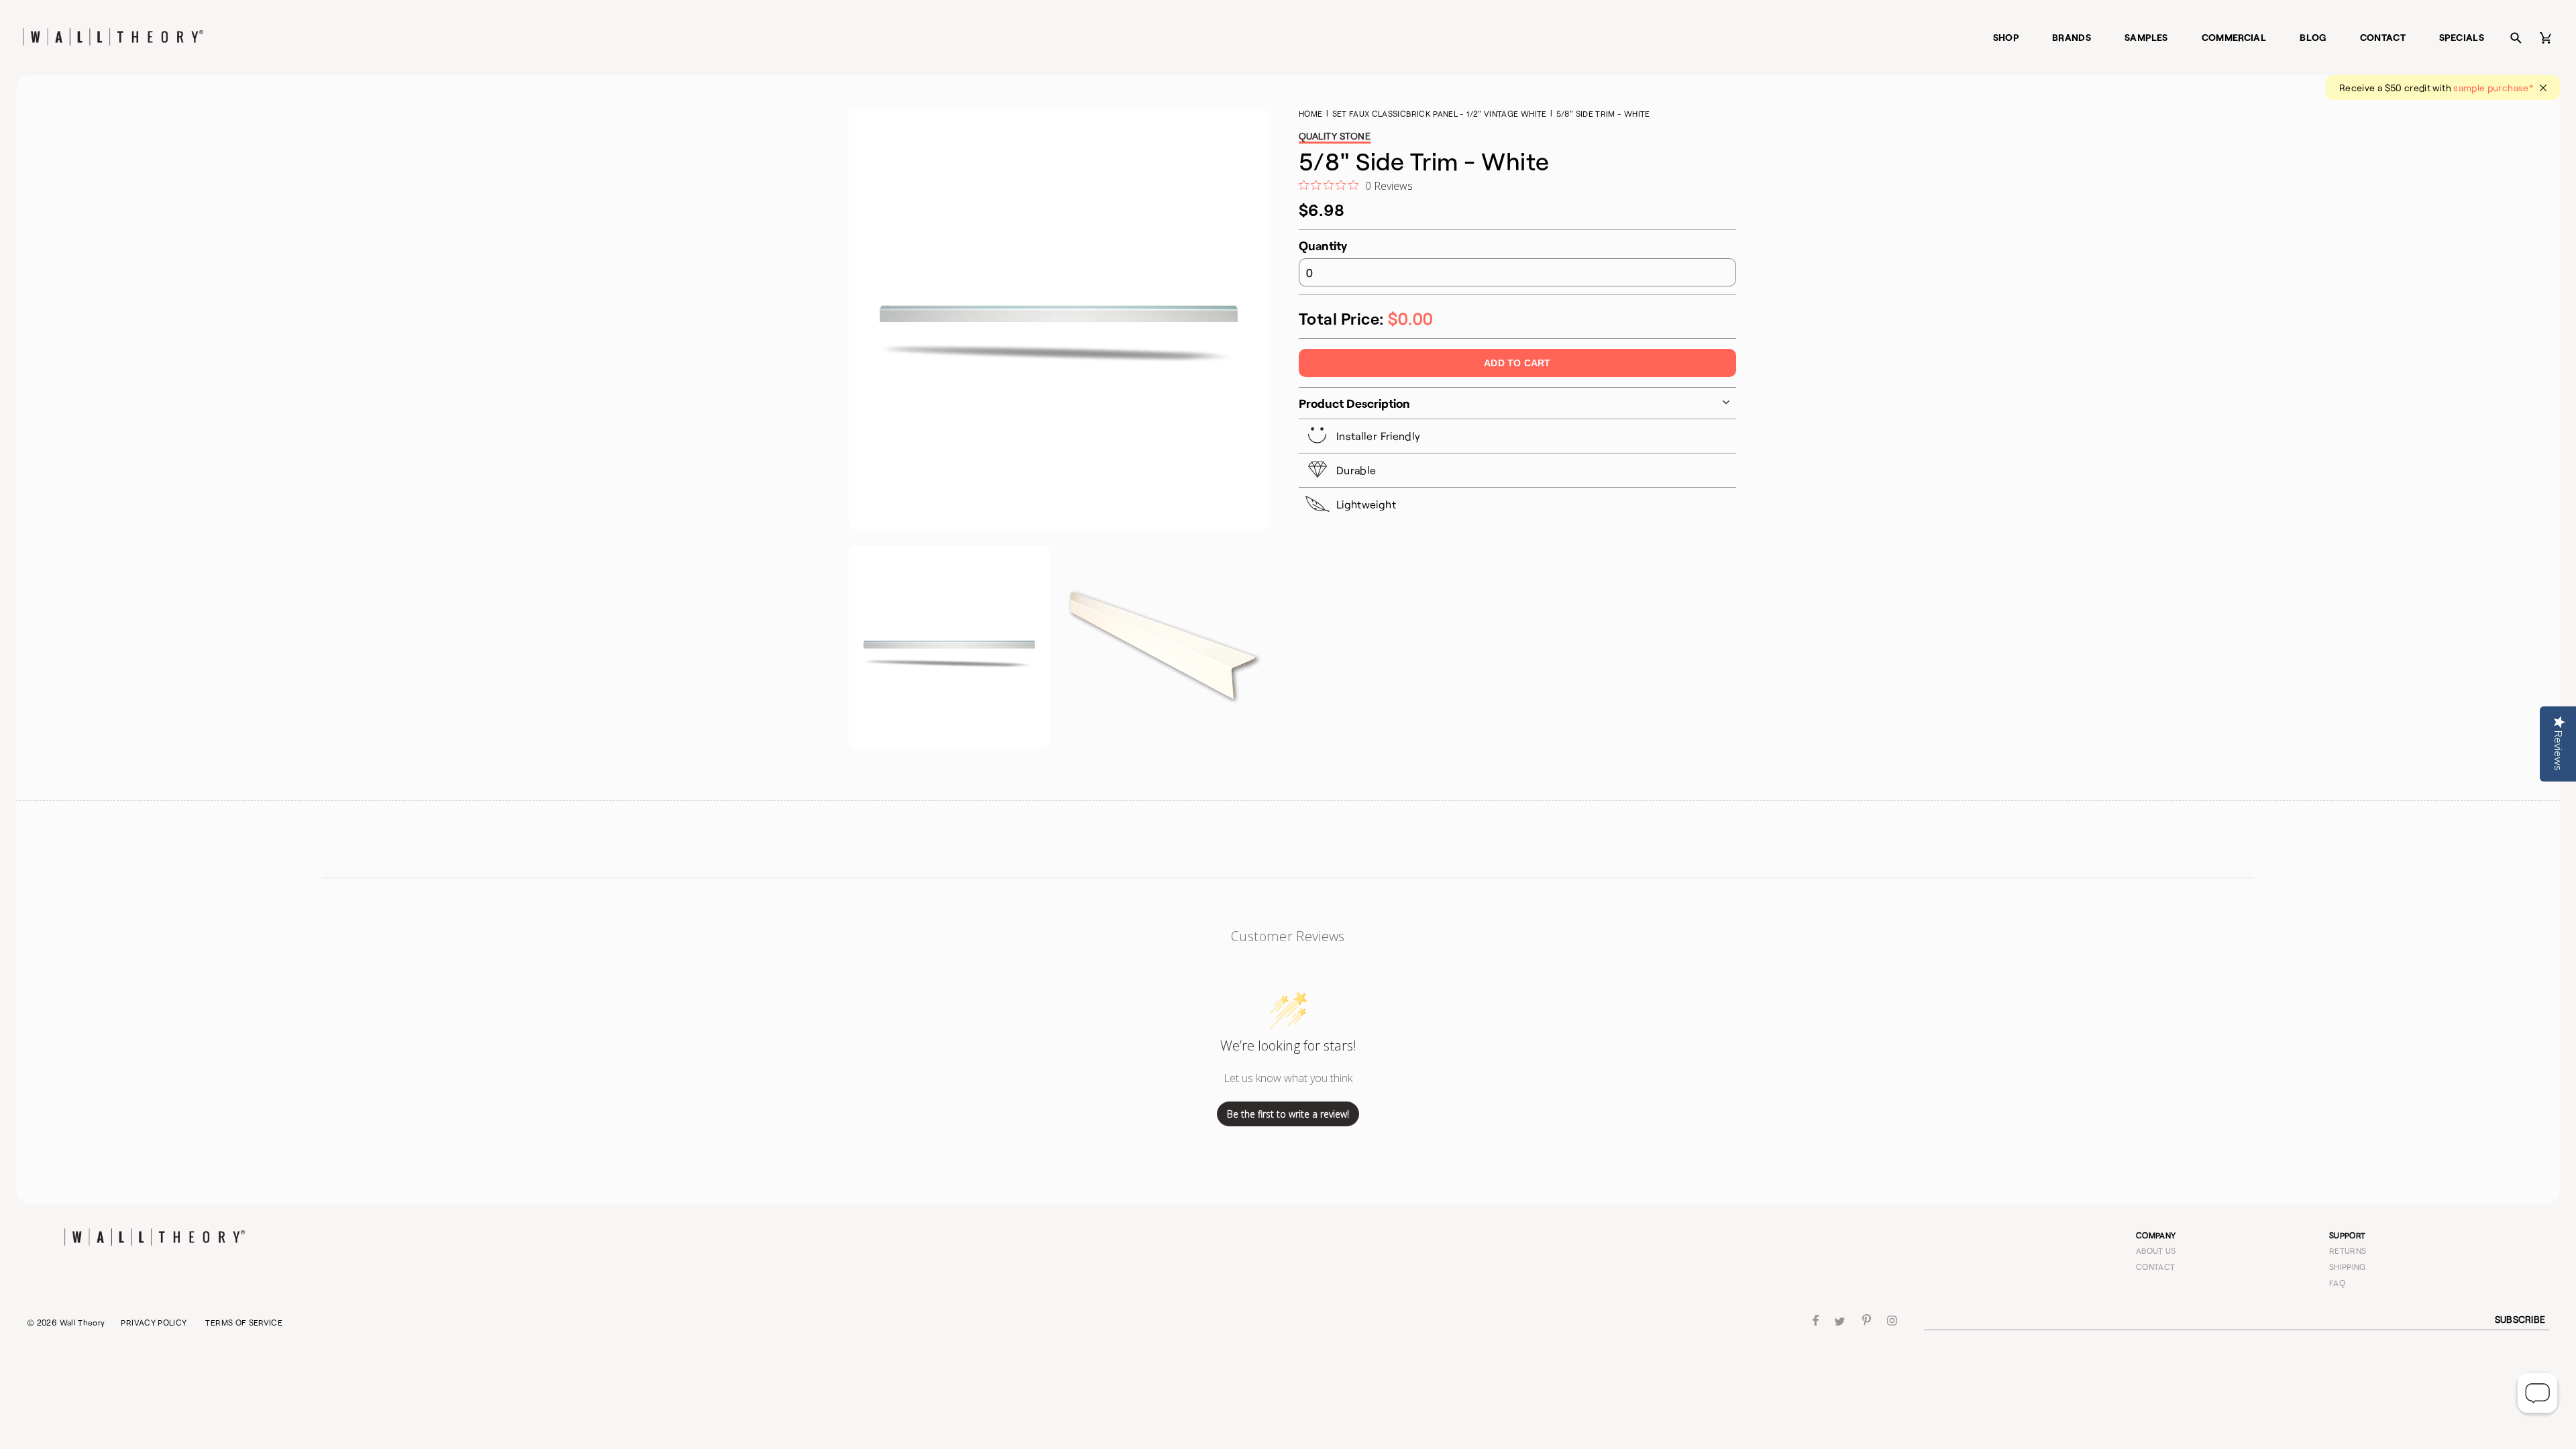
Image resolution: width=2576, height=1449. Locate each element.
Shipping (2348, 1267)
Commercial (2234, 37)
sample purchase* (2493, 88)
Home (1310, 113)
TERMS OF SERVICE (244, 1322)
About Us (2156, 1250)
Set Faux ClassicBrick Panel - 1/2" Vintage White (1440, 113)
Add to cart (1517, 363)
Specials (2462, 37)
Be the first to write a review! (1288, 1114)
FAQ (2337, 1283)
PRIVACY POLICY (154, 1322)
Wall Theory (83, 1322)
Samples (2146, 37)
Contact (2383, 37)
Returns (2348, 1250)
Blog (2313, 37)
